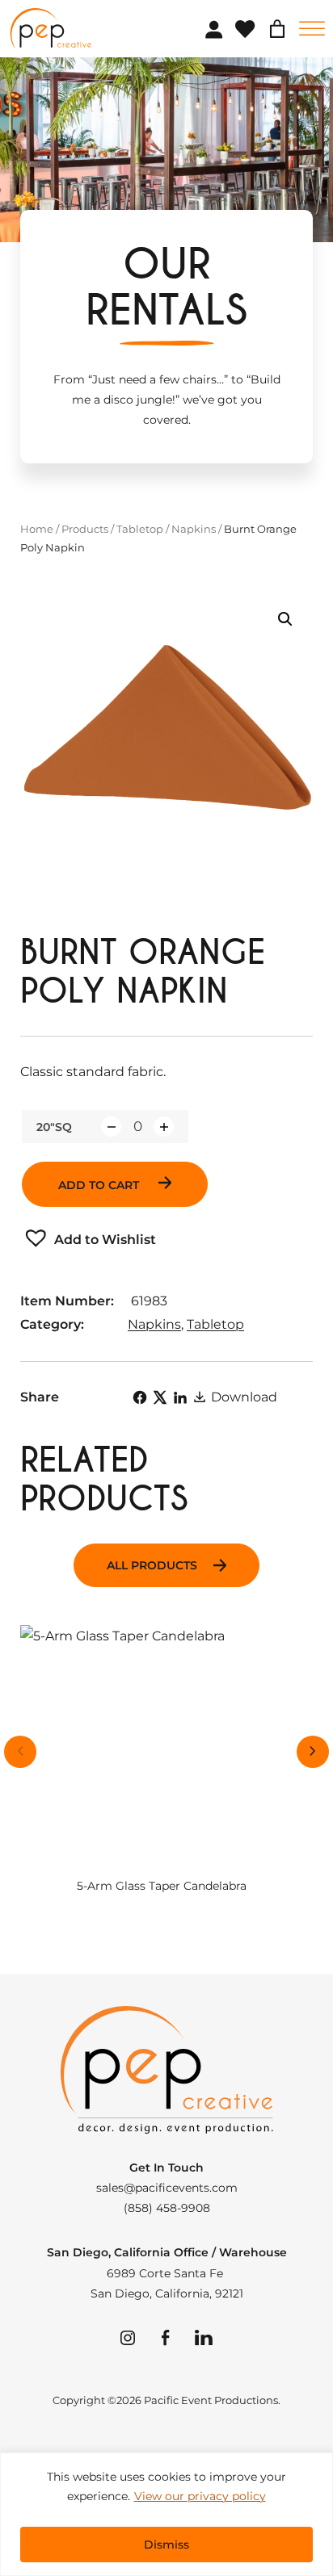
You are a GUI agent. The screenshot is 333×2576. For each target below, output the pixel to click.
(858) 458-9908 (167, 2208)
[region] (166, 2514)
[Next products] (313, 1752)
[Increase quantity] (164, 1127)
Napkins (194, 529)
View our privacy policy (200, 2496)
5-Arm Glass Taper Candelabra (162, 1886)
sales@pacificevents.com (167, 2188)
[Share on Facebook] (140, 1397)
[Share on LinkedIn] (180, 1397)
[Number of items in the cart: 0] (277, 29)
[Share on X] (160, 1397)
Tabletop (140, 529)
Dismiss (166, 2545)
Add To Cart (100, 1185)
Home (37, 529)
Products (85, 529)
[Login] (213, 29)
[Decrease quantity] (111, 1127)
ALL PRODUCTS (152, 1565)
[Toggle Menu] (312, 29)
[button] (285, 619)
